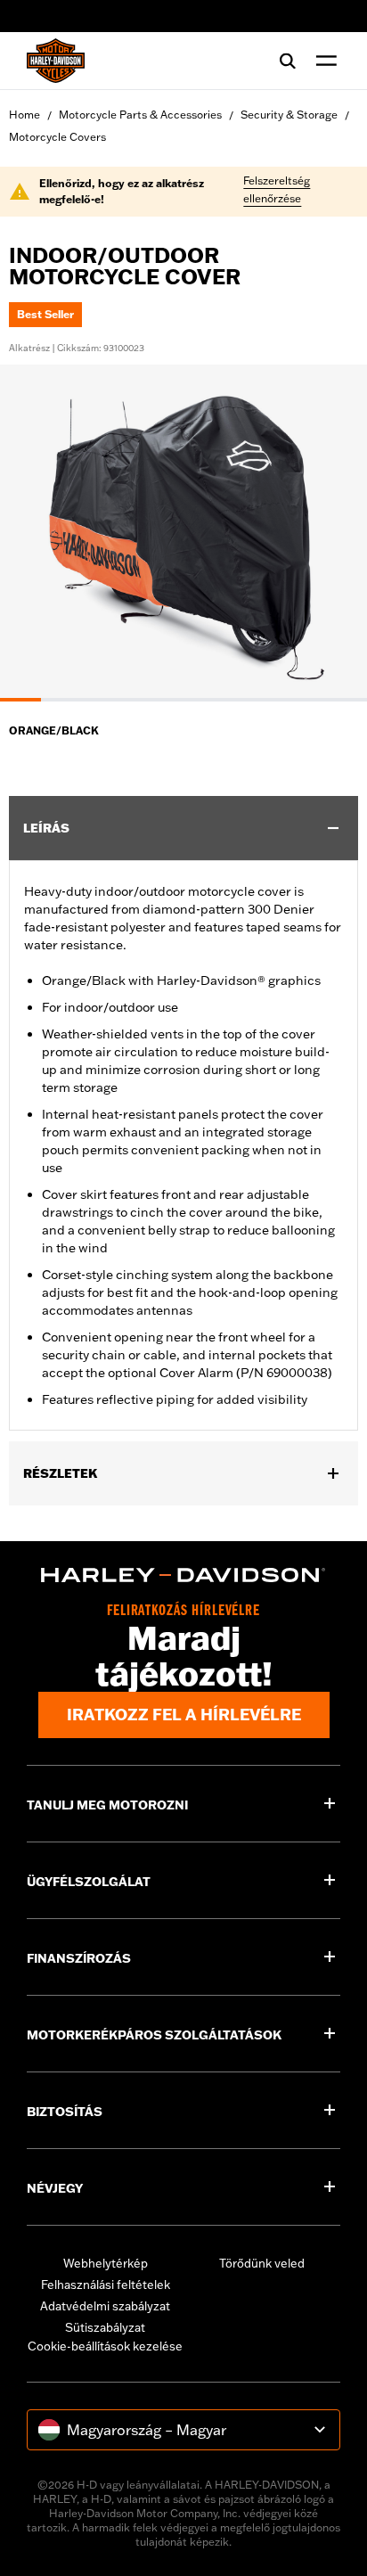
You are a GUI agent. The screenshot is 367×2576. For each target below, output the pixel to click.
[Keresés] (288, 61)
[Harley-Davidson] (183, 1575)
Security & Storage (289, 115)
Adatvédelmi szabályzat (105, 2306)
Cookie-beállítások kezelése (105, 2346)
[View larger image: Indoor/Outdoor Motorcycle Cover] (183, 530)
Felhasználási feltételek (106, 2285)
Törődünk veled (262, 2263)
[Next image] (331, 533)
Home (24, 115)
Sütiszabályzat (105, 2327)
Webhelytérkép (106, 2263)
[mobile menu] (322, 61)
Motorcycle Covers (57, 137)
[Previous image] (36, 533)
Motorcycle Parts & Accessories (140, 115)
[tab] (20, 700)
